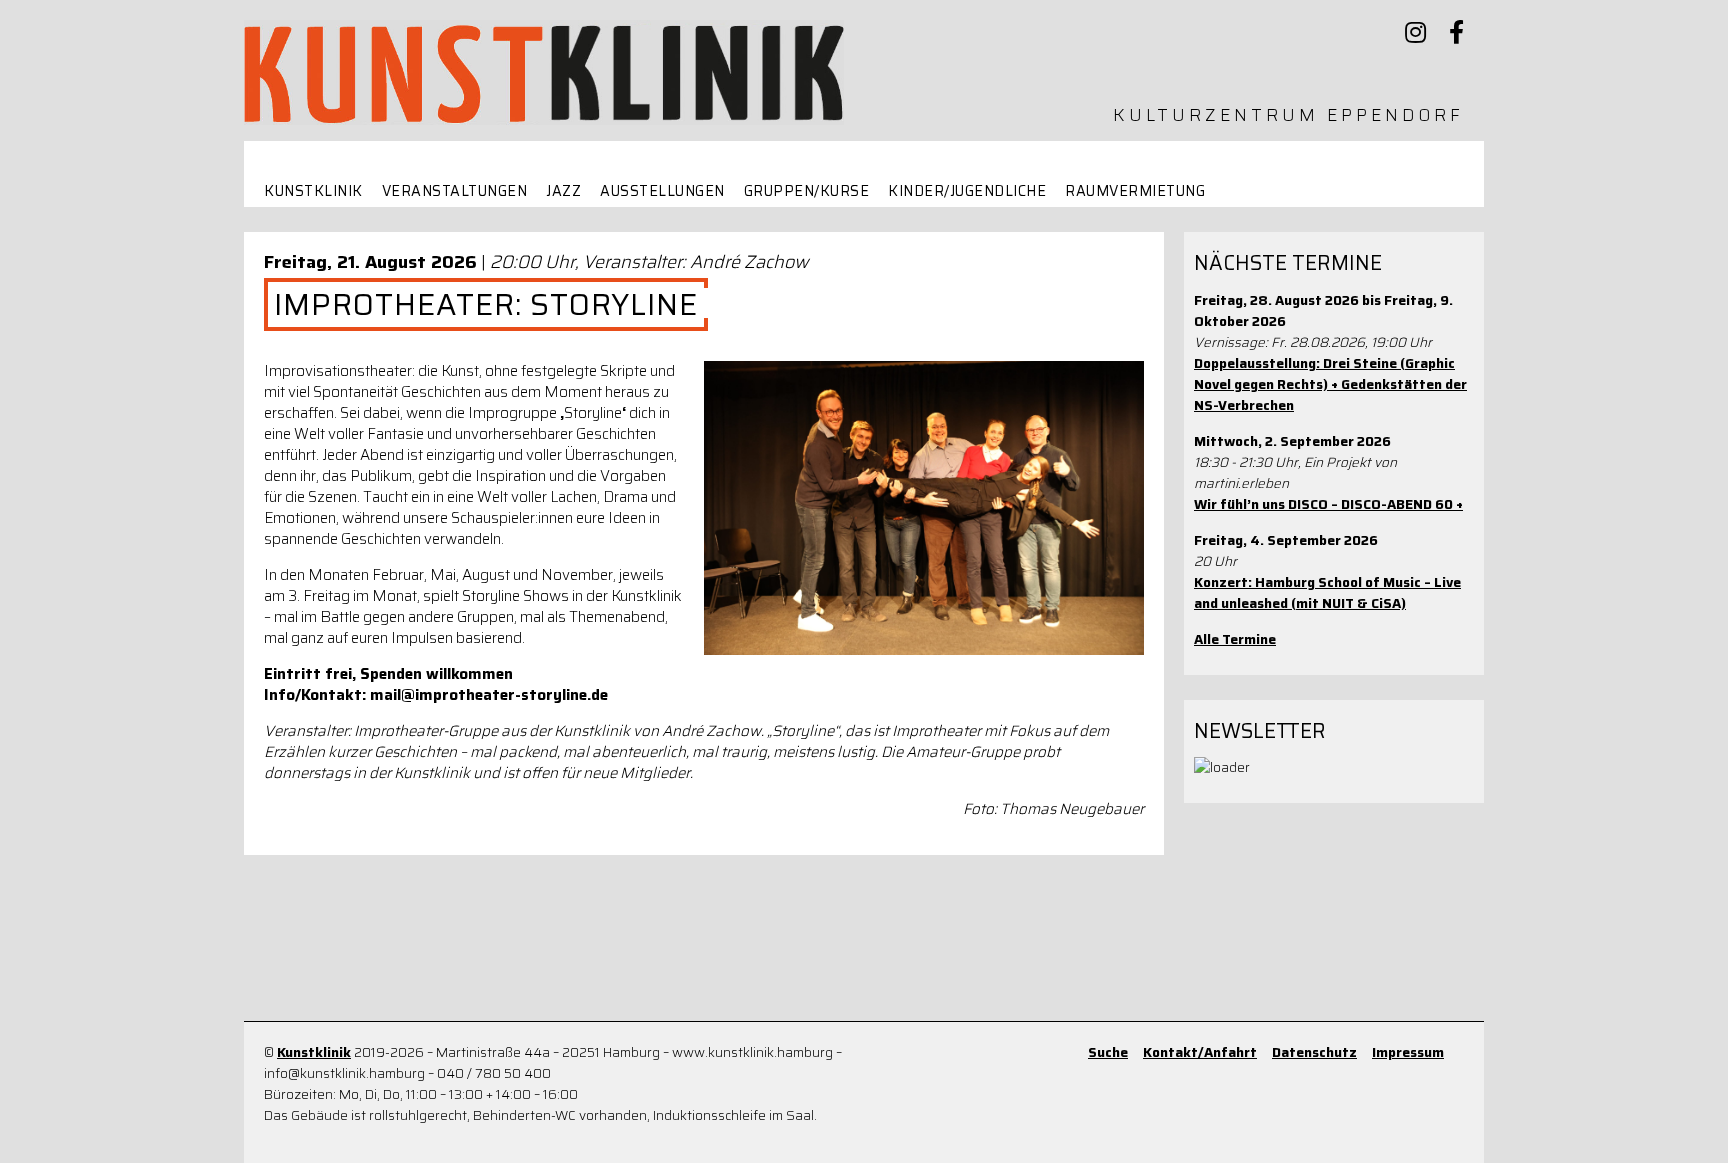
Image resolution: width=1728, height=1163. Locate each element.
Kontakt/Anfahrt (1200, 1052)
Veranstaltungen (455, 191)
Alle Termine (1235, 639)
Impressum (1408, 1052)
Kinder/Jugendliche (967, 191)
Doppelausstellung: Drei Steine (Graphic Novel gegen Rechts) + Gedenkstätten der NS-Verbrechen (1330, 384)
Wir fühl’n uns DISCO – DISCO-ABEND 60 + (1328, 504)
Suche (1108, 1052)
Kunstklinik (313, 191)
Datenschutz (1314, 1052)
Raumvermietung (1135, 191)
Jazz (563, 191)
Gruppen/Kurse (807, 191)
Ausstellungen (662, 191)
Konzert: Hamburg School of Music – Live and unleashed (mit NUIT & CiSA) (1327, 593)
